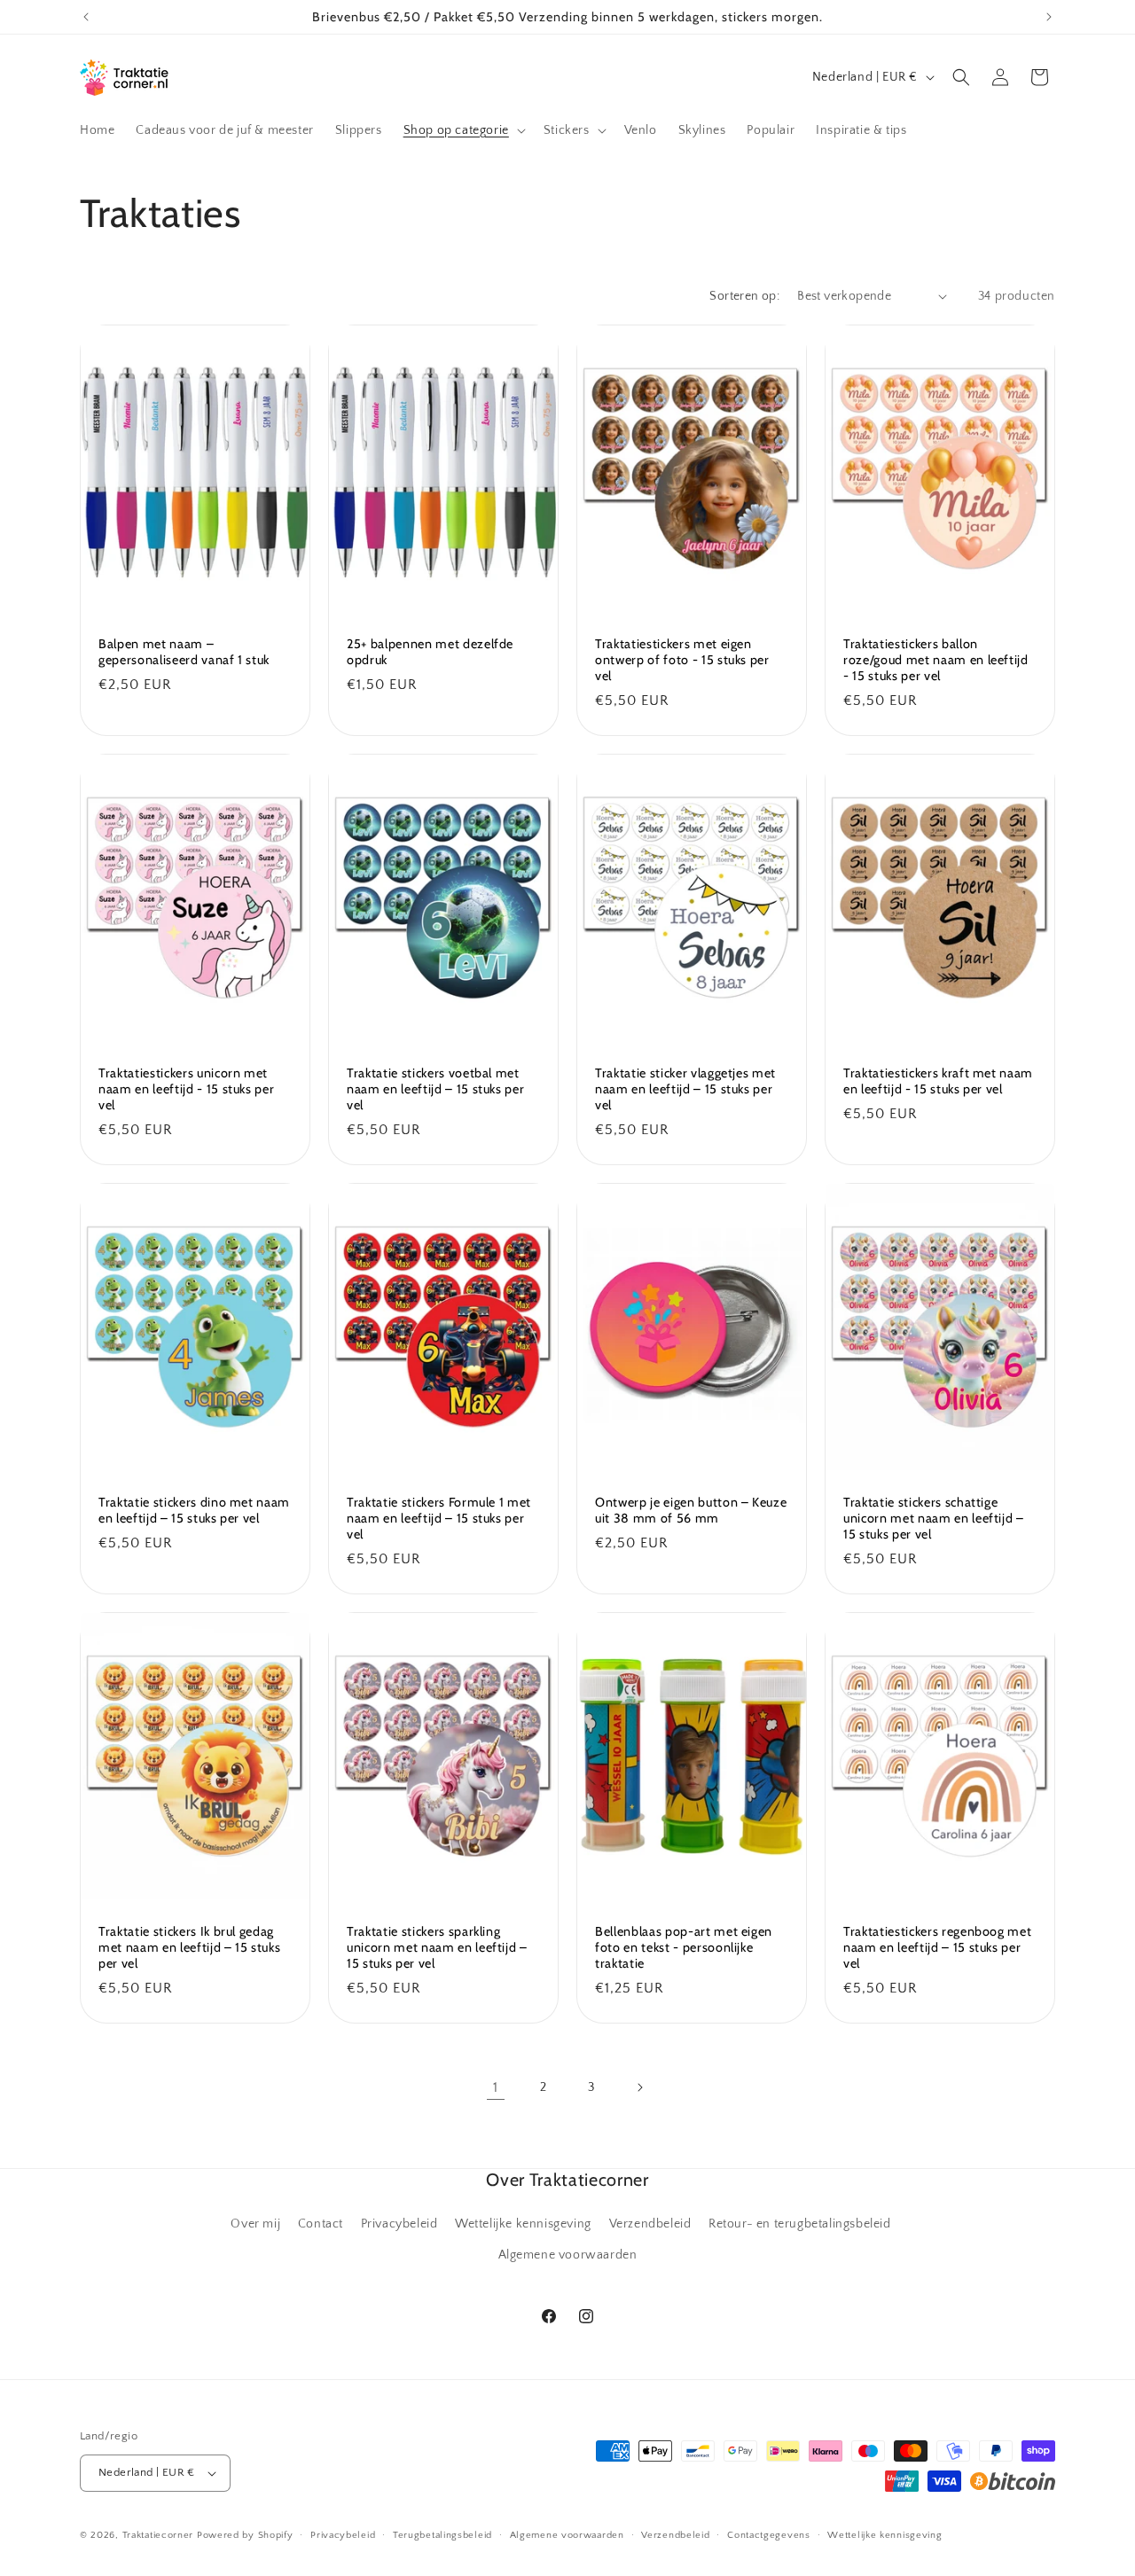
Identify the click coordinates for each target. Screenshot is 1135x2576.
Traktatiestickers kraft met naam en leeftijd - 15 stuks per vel (938, 1080)
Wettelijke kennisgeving (523, 2224)
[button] (463, 130)
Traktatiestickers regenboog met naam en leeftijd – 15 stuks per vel (937, 1947)
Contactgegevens (769, 2534)
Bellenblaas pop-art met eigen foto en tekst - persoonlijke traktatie (684, 1947)
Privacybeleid (399, 2224)
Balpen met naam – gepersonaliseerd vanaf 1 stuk (184, 651)
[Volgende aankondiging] (1049, 17)
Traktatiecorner (158, 2535)
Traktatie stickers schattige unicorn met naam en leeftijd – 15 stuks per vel (934, 1518)
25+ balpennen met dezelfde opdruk (430, 651)
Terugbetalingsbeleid (442, 2534)
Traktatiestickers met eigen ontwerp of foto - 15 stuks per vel (682, 659)
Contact (321, 2224)
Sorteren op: (744, 296)
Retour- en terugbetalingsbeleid (800, 2224)
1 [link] (496, 2087)
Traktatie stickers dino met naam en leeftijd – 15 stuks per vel (194, 1510)
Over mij (255, 2224)
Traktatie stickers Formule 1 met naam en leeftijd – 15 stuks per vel (439, 1518)
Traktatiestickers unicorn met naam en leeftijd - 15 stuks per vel (186, 1088)
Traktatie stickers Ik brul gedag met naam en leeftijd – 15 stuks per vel (189, 1947)
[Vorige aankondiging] (86, 17)
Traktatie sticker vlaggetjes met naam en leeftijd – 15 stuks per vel (685, 1088)
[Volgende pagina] (639, 2087)
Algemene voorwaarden (568, 2255)
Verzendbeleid (650, 2224)
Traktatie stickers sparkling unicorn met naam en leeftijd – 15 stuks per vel (437, 1947)
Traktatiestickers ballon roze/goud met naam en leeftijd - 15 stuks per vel (936, 659)
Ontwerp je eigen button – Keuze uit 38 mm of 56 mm (691, 1510)
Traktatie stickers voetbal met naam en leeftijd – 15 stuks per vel (435, 1088)
